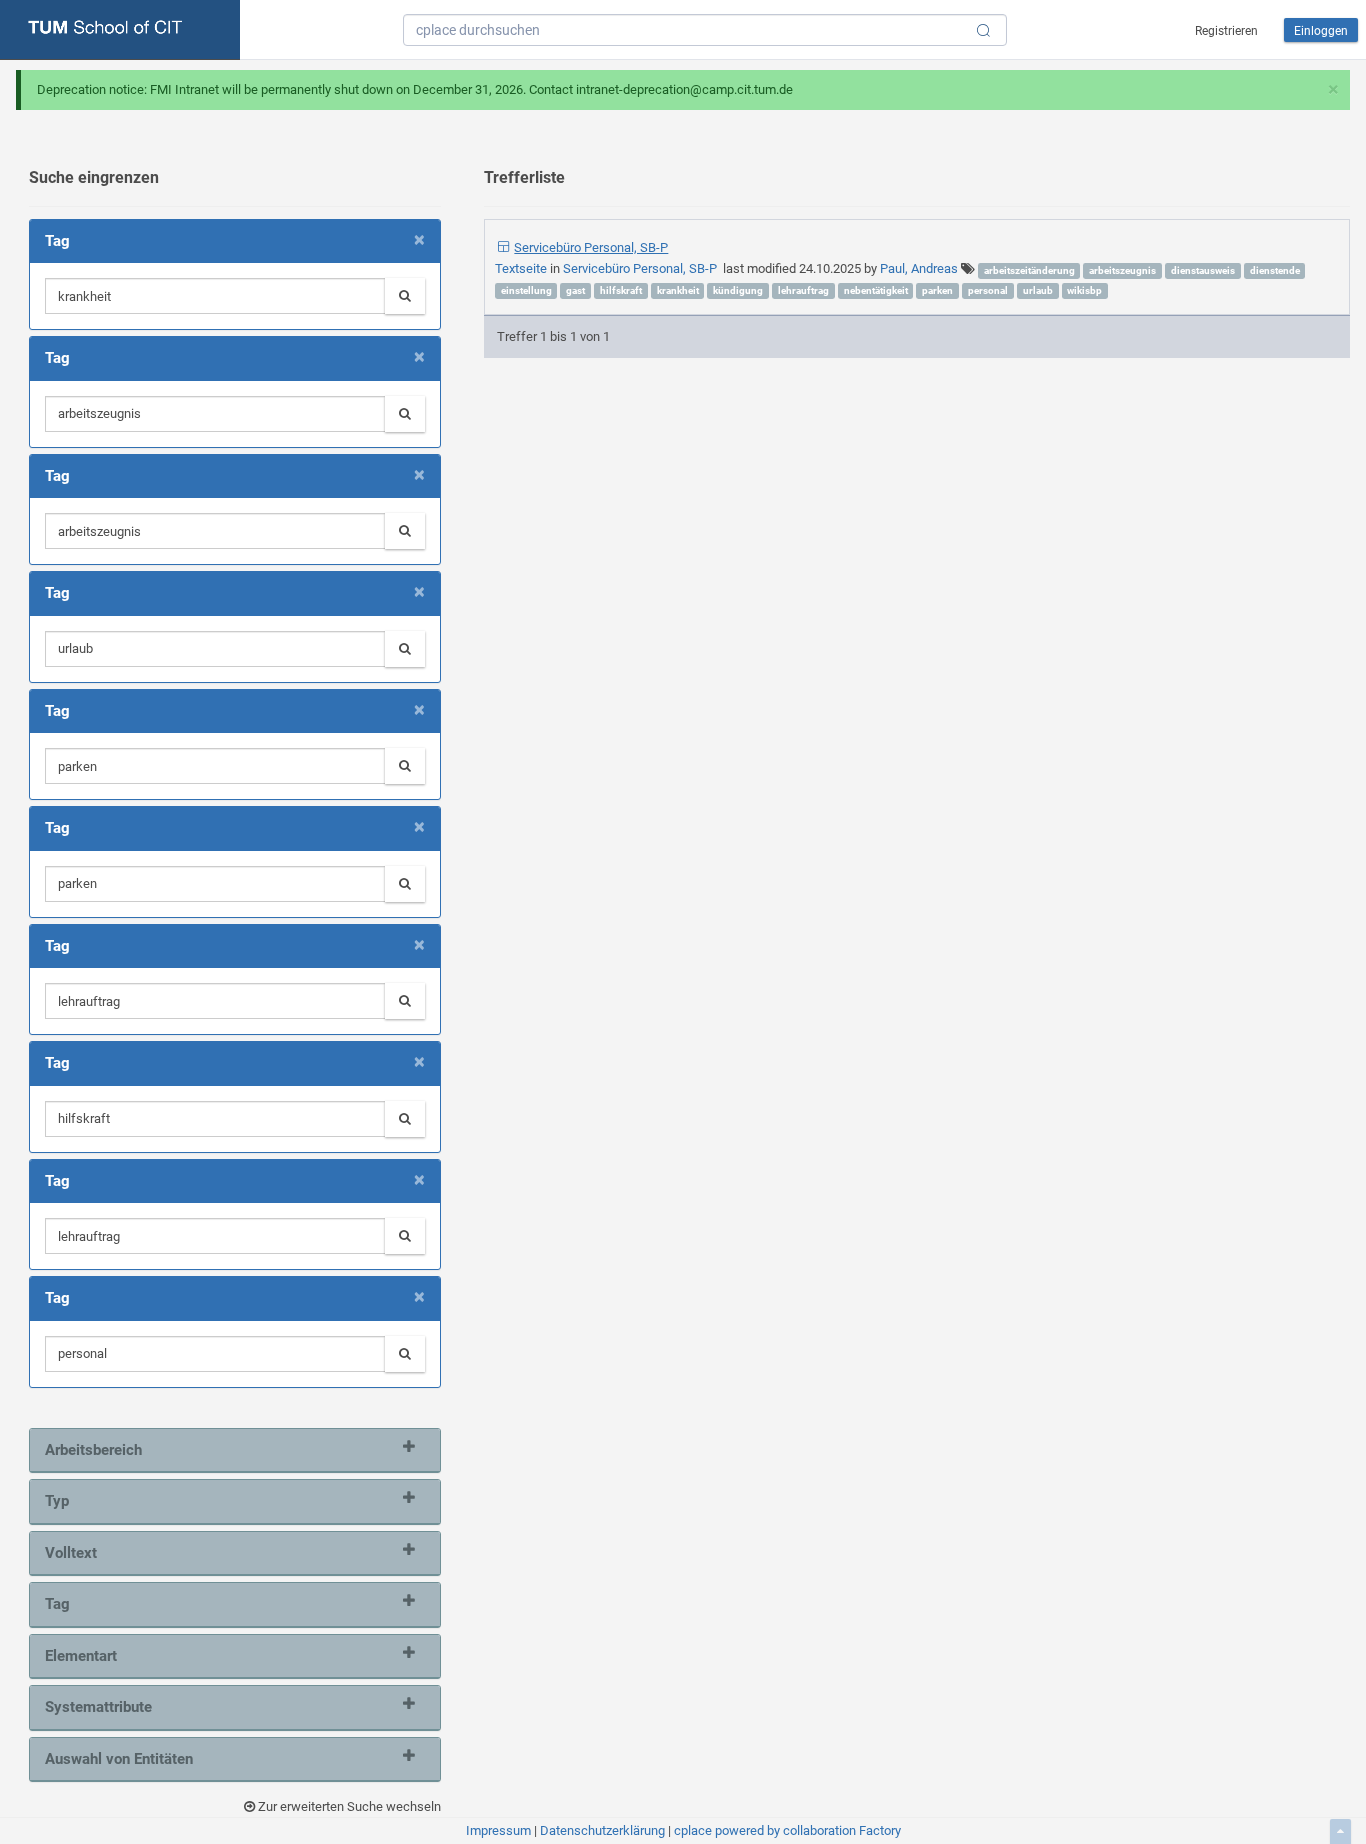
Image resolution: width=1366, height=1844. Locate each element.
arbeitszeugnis (1122, 270)
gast (575, 290)
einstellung (526, 290)
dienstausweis (1203, 270)
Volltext (71, 1553)
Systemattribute (98, 1707)
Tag (57, 1604)
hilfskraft (621, 290)
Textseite (522, 268)
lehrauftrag (803, 290)
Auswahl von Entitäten (119, 1759)
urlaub (1038, 290)
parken (937, 290)
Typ (57, 1501)
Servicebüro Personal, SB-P (591, 247)
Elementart (81, 1656)
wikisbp (1084, 290)
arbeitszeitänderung (1029, 270)
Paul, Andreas (919, 268)
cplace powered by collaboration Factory (787, 1830)
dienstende (1275, 270)
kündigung (738, 290)
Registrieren (1226, 31)
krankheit (678, 290)
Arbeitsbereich (93, 1450)
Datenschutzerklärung (602, 1830)
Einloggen (1321, 31)
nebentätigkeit (876, 290)
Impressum (498, 1830)
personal (988, 290)
